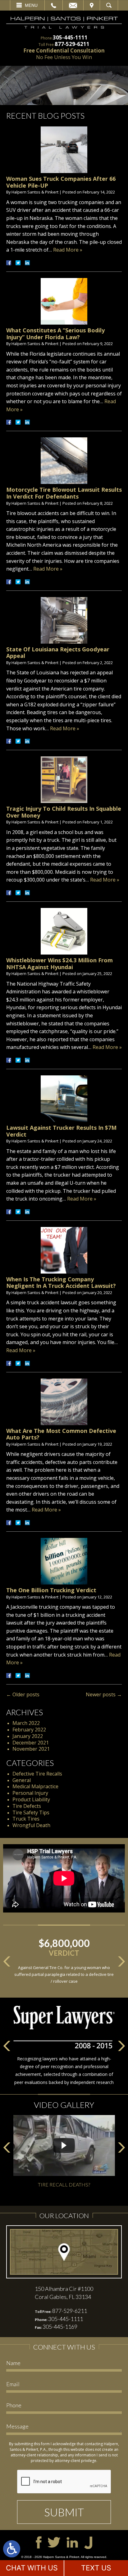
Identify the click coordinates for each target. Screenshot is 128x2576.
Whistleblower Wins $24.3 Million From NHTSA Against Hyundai (59, 964)
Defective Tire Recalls (37, 1774)
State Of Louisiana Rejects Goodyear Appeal (58, 653)
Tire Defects (27, 1806)
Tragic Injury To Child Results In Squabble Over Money (64, 812)
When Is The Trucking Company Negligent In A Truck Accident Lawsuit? (61, 1283)
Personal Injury (30, 1793)
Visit (92, 5)
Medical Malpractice (35, 1786)
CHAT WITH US (32, 2568)
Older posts (23, 1694)
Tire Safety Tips (31, 1812)
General (22, 1780)
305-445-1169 (60, 2327)
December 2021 (31, 1743)
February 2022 (29, 1730)
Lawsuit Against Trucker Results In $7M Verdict (61, 1131)
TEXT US (96, 2568)
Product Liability (31, 1799)
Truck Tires (26, 1819)
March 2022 (26, 1723)
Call (54, 5)
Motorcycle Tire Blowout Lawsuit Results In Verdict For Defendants (64, 493)
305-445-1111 (70, 37)
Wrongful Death (31, 1825)
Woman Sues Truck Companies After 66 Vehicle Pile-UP (61, 182)
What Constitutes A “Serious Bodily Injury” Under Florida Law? (55, 334)
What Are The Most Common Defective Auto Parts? (61, 1434)
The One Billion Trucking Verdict (51, 1590)
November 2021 (31, 1749)
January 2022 (28, 1736)
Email (73, 5)
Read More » (68, 250)
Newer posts (104, 1694)
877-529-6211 (72, 44)
